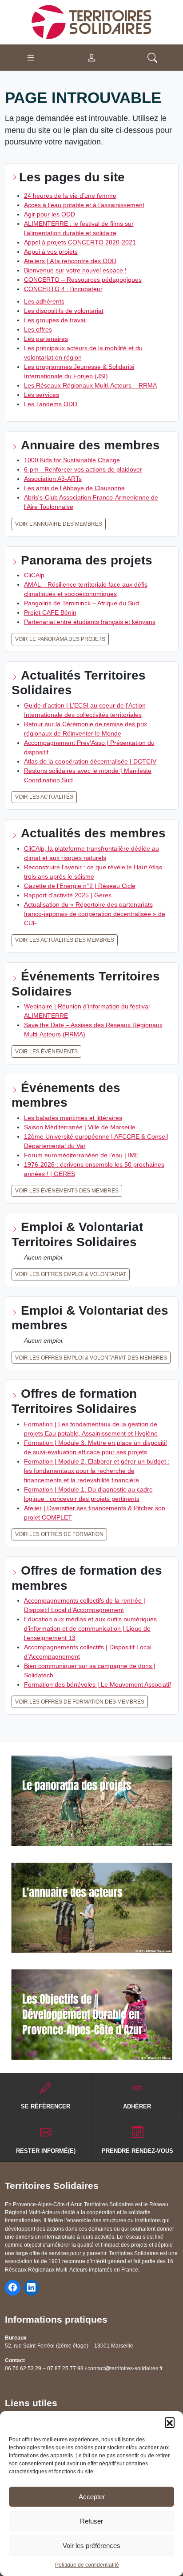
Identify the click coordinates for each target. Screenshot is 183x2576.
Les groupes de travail (55, 320)
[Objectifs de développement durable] (92, 2015)
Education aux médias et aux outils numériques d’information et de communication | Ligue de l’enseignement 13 (90, 1628)
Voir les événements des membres (67, 1191)
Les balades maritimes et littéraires (73, 1118)
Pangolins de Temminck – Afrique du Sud (82, 603)
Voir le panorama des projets (60, 639)
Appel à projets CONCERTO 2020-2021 (80, 242)
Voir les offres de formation (59, 1534)
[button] (170, 2422)
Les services (42, 395)
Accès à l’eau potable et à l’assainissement (84, 205)
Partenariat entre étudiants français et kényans (90, 622)
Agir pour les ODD (50, 214)
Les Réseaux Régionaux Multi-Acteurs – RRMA (90, 385)
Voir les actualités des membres (65, 940)
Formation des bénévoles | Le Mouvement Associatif (97, 1684)
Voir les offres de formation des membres (80, 1702)
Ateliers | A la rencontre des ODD (70, 261)
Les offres (38, 329)
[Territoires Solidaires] (91, 22)
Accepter (92, 2497)
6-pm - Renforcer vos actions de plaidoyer (83, 469)
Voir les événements (46, 1052)
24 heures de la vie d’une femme (70, 196)
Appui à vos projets (51, 252)
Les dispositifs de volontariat (64, 311)
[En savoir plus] (92, 1801)
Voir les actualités (44, 797)
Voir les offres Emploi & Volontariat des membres (91, 1358)
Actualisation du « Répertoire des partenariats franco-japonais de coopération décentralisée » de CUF (95, 914)
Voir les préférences (91, 2546)
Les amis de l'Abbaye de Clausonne (74, 488)
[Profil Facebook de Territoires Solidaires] (13, 2288)
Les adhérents (44, 301)
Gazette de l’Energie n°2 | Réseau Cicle (80, 886)
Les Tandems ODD (51, 404)
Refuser (91, 2521)
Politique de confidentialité (87, 2565)
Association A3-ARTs (53, 479)
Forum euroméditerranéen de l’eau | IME (82, 1155)
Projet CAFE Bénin (50, 612)
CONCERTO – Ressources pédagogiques (83, 280)
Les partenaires (46, 339)
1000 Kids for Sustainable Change (72, 460)
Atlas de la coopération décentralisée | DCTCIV (90, 761)
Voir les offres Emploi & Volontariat (71, 1274)
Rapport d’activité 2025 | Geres (68, 895)
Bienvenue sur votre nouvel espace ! (75, 270)
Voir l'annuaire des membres (59, 524)
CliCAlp (34, 575)
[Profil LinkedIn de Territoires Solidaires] (31, 2288)
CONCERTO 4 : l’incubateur (63, 289)
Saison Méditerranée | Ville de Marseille (80, 1127)
